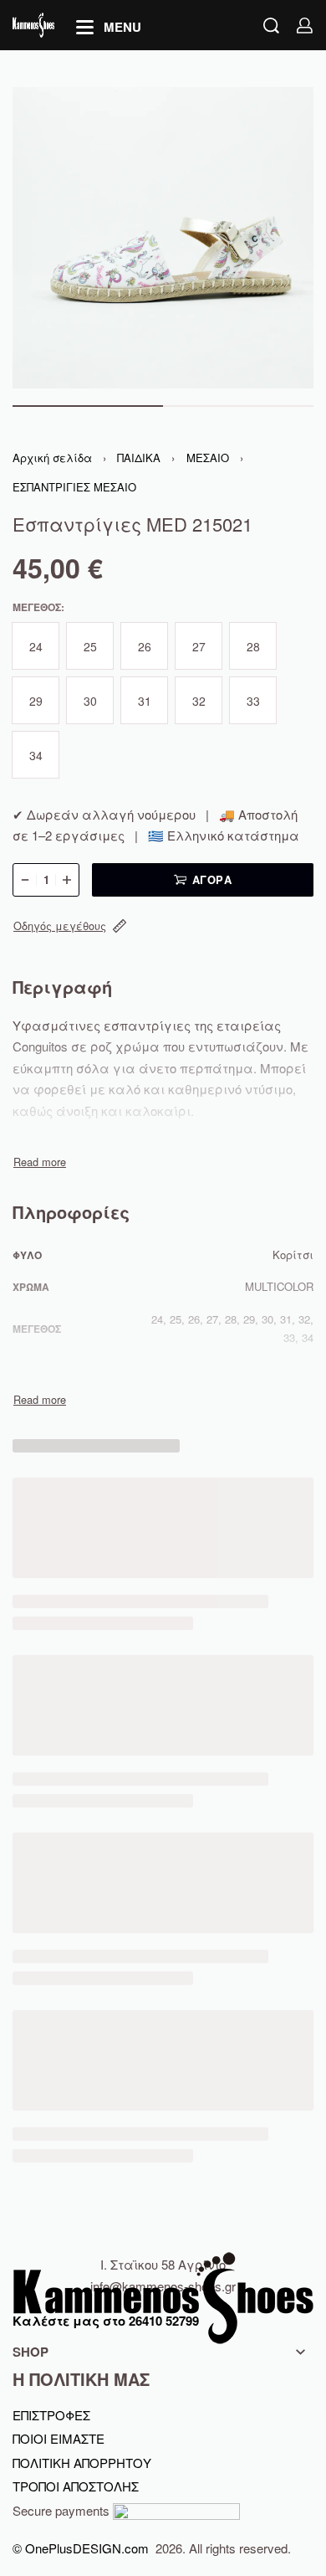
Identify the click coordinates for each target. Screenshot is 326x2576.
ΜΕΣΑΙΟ (208, 458)
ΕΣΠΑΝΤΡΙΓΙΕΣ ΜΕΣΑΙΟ (74, 487)
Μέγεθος (37, 608)
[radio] (36, 646)
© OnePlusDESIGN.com (82, 2548)
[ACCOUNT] (305, 26)
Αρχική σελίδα (52, 458)
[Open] (109, 27)
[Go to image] (88, 406)
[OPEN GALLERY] (163, 238)
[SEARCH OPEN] (271, 26)
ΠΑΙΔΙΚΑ (139, 458)
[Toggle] (40, 1162)
